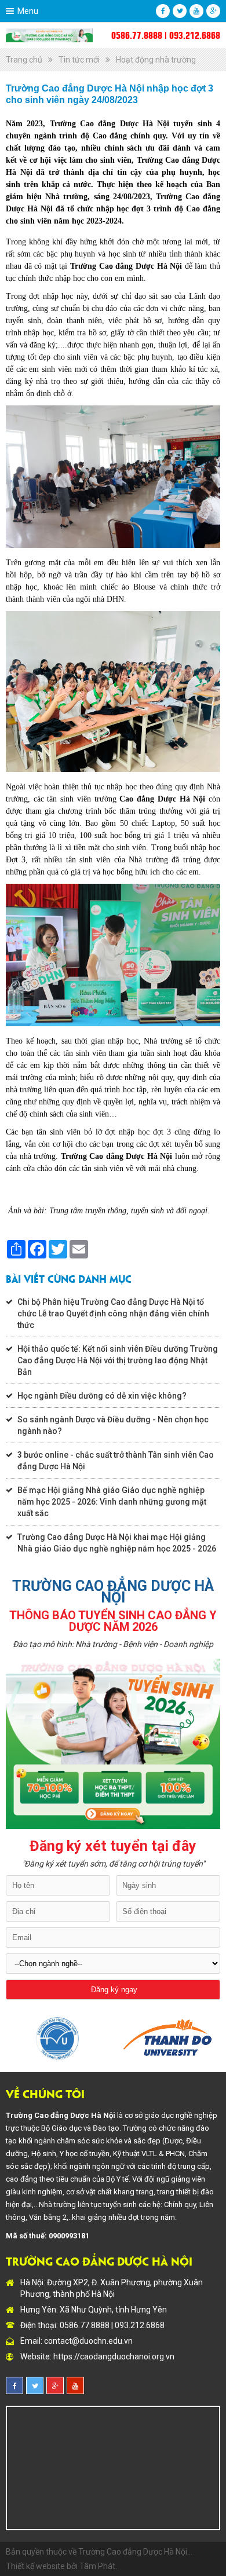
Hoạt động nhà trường (156, 60)
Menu (28, 11)
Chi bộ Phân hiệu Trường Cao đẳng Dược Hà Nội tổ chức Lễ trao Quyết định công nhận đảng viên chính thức (113, 1313)
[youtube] (196, 11)
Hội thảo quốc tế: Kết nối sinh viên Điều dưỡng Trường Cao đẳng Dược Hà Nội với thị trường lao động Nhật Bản (118, 1360)
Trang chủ (24, 60)
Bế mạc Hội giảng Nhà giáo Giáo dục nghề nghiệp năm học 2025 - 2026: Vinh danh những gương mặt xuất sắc (112, 1502)
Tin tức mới (79, 60)
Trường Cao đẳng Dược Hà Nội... (135, 2552)
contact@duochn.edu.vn (88, 2341)
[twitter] (180, 11)
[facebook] (163, 11)
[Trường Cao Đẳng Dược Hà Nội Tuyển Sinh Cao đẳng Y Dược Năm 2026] (49, 35)
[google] (213, 11)
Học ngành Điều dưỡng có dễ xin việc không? (102, 1396)
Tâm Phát (97, 2566)
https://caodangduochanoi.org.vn (114, 2357)
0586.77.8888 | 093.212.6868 (166, 35)
